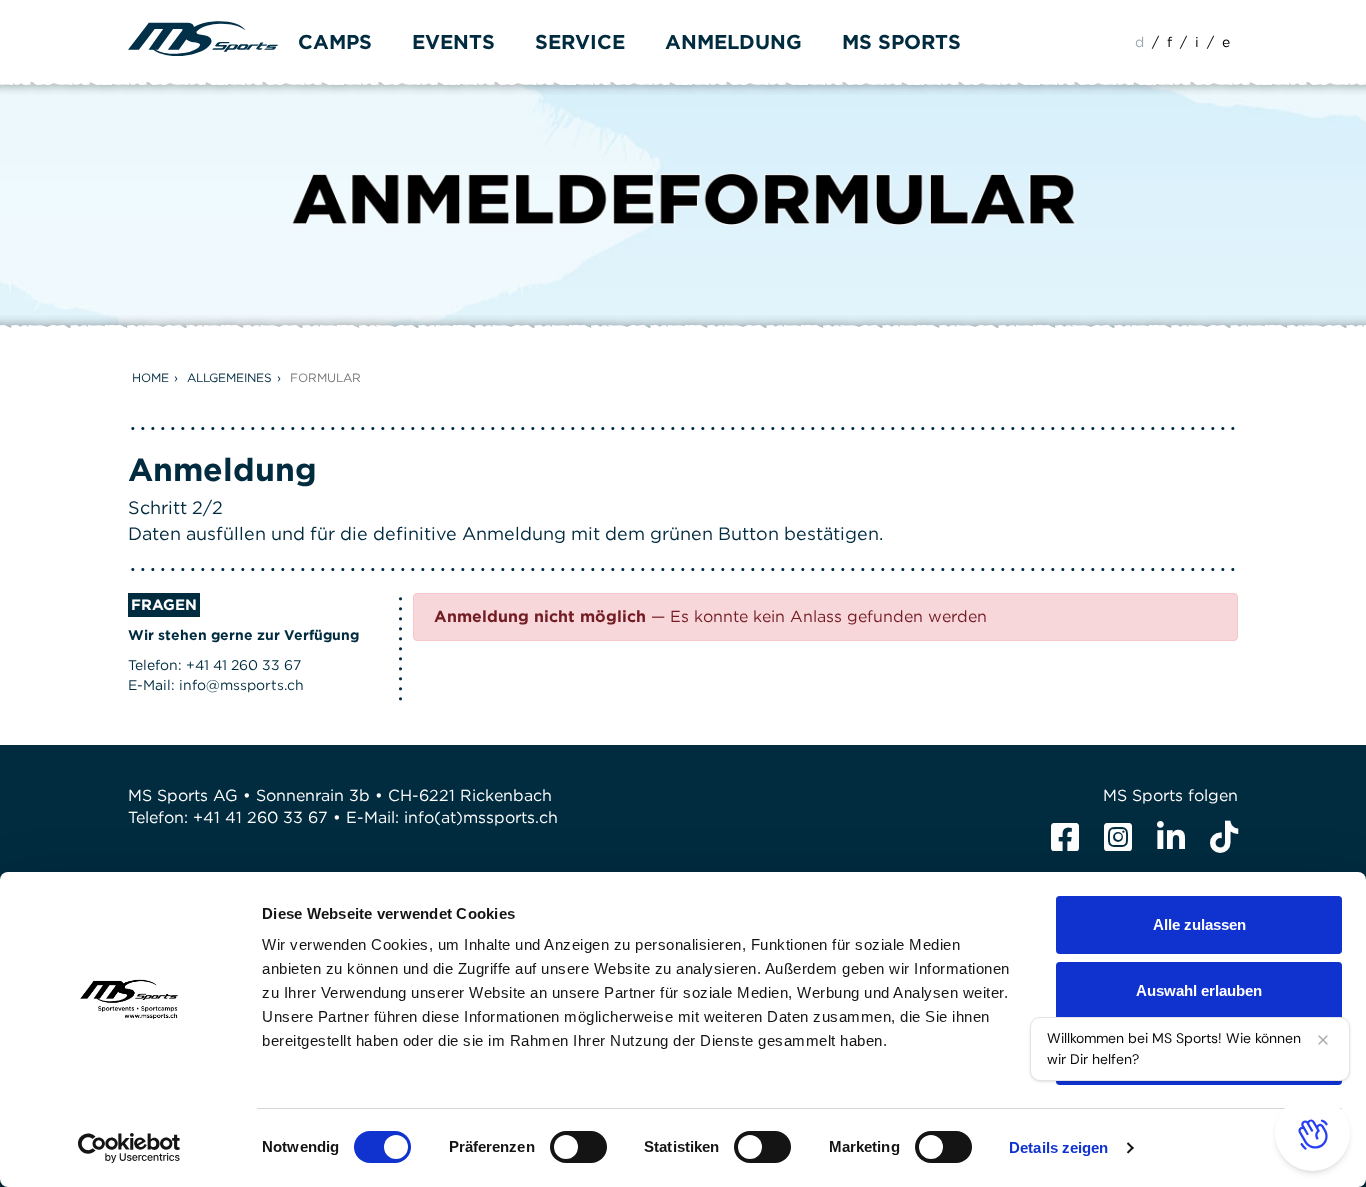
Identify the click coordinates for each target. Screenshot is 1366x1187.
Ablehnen (1199, 1055)
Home (150, 377)
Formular (325, 377)
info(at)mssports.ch (481, 817)
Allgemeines (229, 377)
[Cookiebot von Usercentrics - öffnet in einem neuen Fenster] (129, 1148)
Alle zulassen (1199, 924)
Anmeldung (733, 42)
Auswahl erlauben (1199, 990)
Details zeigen (1058, 1147)
